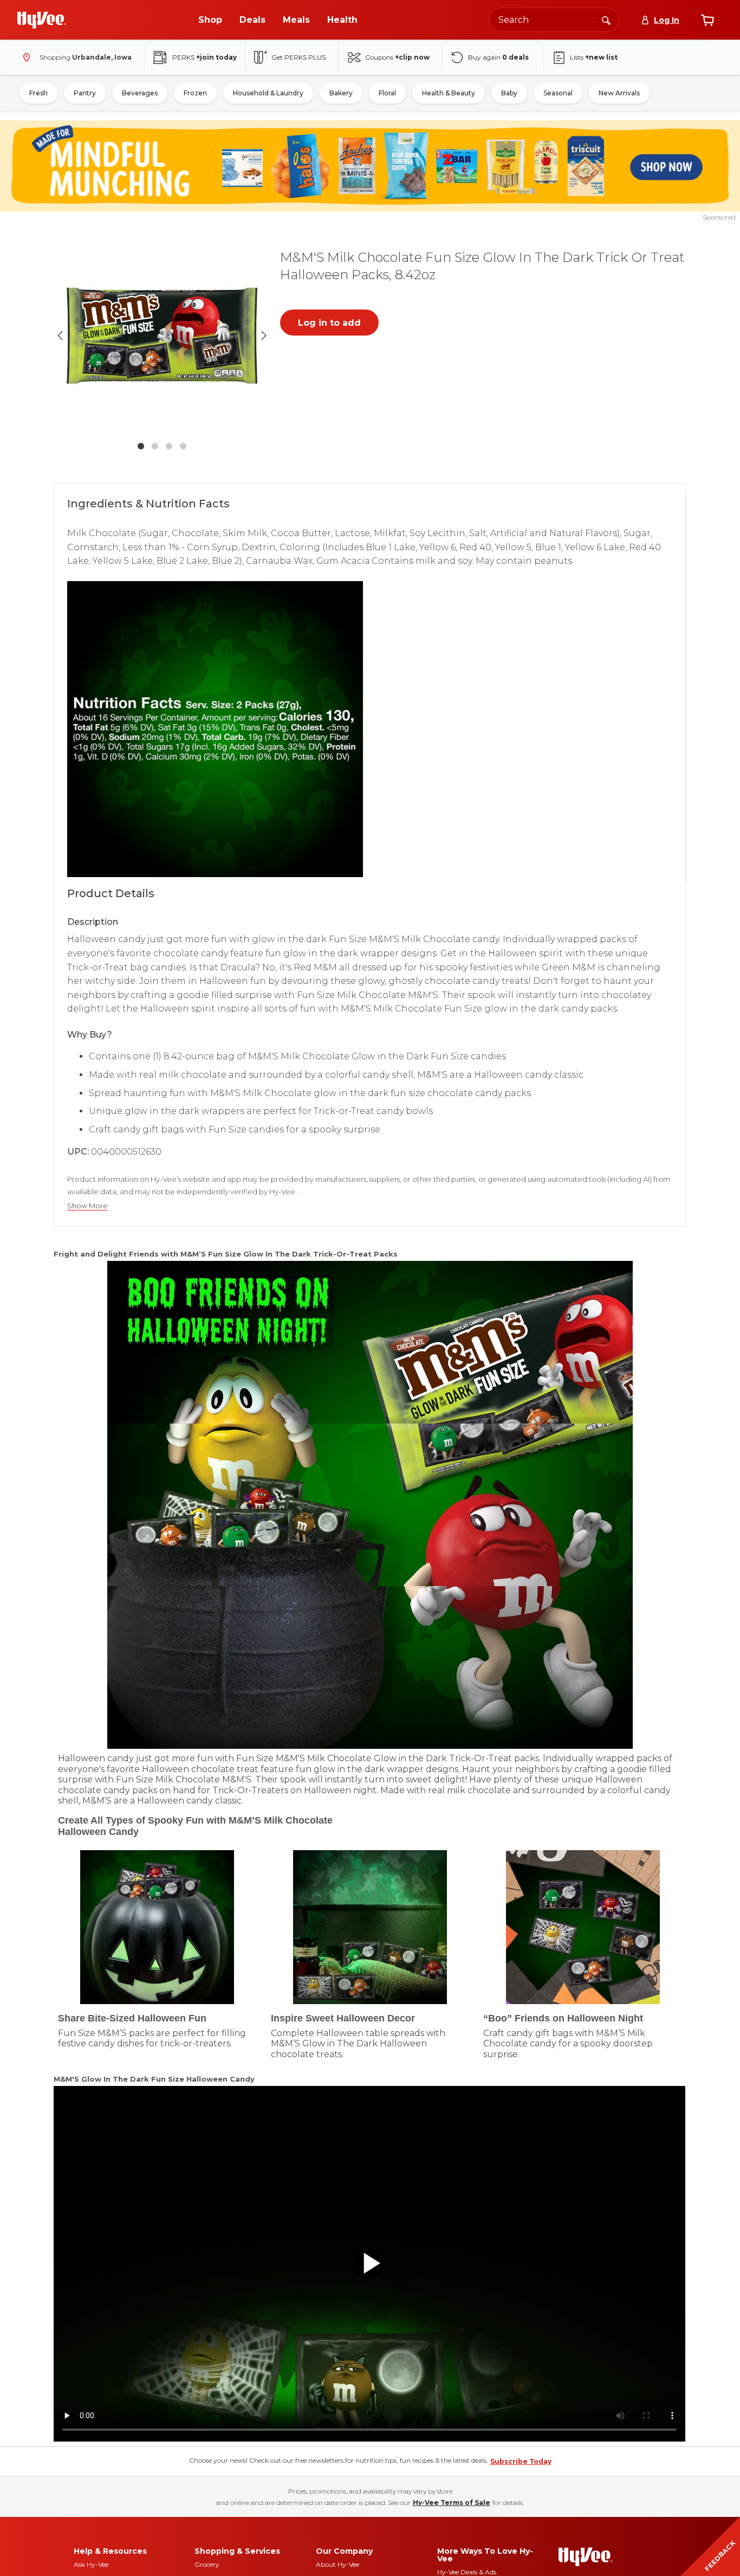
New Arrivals (619, 93)
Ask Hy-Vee (91, 2564)
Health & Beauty (449, 93)
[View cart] (707, 20)
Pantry (85, 93)
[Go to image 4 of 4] (183, 446)
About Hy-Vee (337, 2564)
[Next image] (264, 336)
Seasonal (558, 93)
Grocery (207, 2564)
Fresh (38, 93)
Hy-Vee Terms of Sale (452, 2503)
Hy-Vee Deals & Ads (467, 2572)
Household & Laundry (268, 93)
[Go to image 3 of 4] (169, 446)
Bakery (341, 93)
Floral (387, 93)
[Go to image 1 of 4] (141, 446)
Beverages (140, 93)
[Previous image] (60, 336)
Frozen (195, 93)
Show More (87, 1206)
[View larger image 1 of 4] (162, 336)
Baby (509, 93)
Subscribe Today (521, 2461)
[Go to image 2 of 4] (155, 446)
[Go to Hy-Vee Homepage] (42, 20)
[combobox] (554, 20)
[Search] (606, 20)
